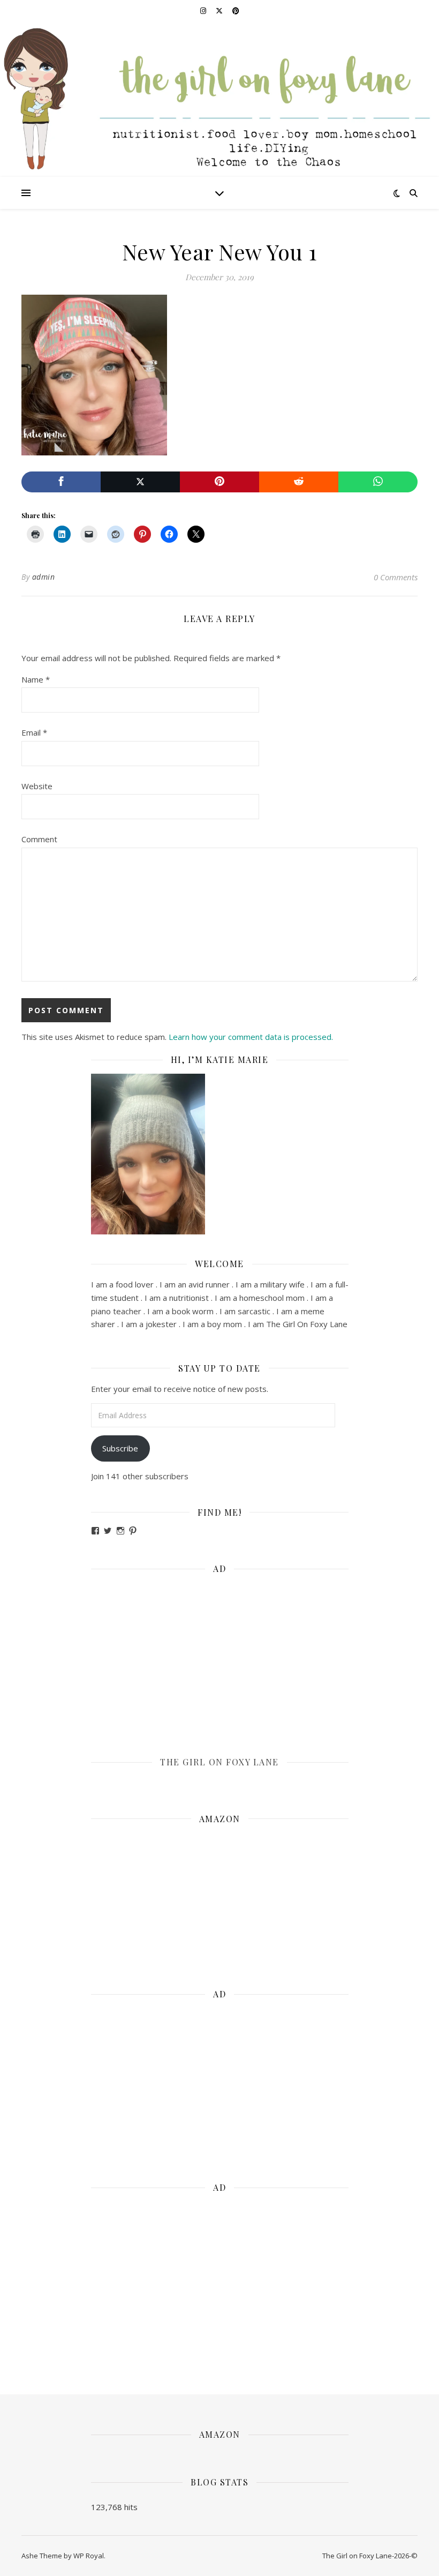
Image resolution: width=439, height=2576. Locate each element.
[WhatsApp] (378, 482)
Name (36, 679)
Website (37, 786)
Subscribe (120, 1448)
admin (44, 577)
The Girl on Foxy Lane (219, 1762)
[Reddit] (299, 482)
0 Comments (396, 577)
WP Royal (89, 2556)
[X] (140, 482)
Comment (39, 839)
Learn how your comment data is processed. (251, 1037)
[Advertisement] (220, 1658)
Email (34, 732)
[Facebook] (61, 482)
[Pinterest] (219, 482)
